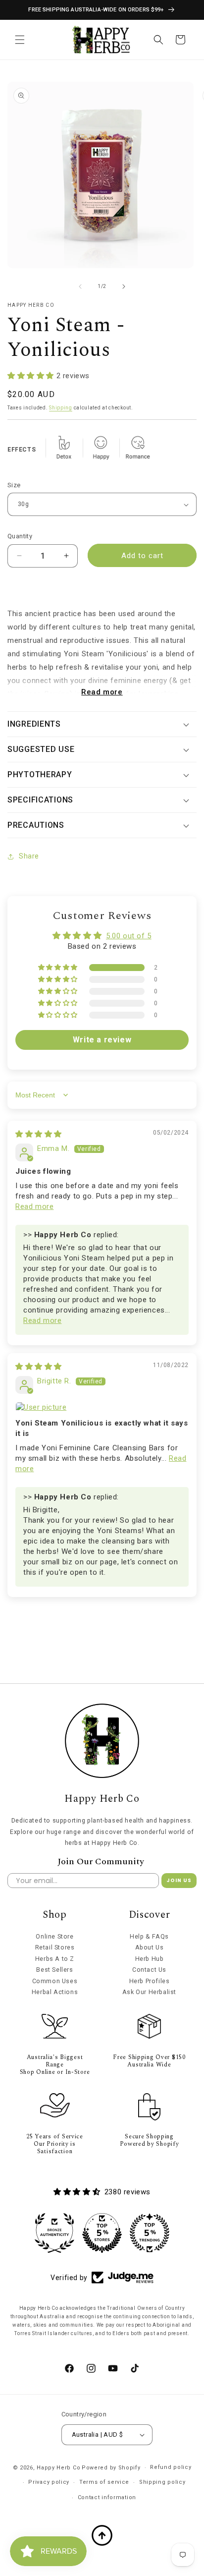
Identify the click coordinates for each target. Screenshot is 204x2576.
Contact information (107, 2497)
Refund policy (171, 2467)
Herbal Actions (55, 1992)
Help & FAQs (149, 1936)
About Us (150, 1947)
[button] (20, 40)
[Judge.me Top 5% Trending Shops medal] (150, 2233)
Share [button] (29, 856)
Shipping (61, 408)
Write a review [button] (102, 1040)
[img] (39, 1134)
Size (14, 485)
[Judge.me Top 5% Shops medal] (102, 2233)
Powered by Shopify (111, 2468)
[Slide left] (80, 286)
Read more (102, 692)
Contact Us (149, 1970)
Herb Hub (150, 1959)
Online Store (54, 1936)
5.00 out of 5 (129, 936)
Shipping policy (162, 2482)
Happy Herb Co (58, 2468)
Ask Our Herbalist (149, 1992)
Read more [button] (34, 1206)
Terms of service (104, 2482)
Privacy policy (49, 2482)
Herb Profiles (150, 1981)
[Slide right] (124, 286)
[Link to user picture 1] (102, 1407)
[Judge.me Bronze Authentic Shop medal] (54, 2233)
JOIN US (179, 1880)
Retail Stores (55, 1947)
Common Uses (55, 1981)
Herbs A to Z (55, 1959)
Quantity (20, 536)
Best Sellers (54, 1970)
